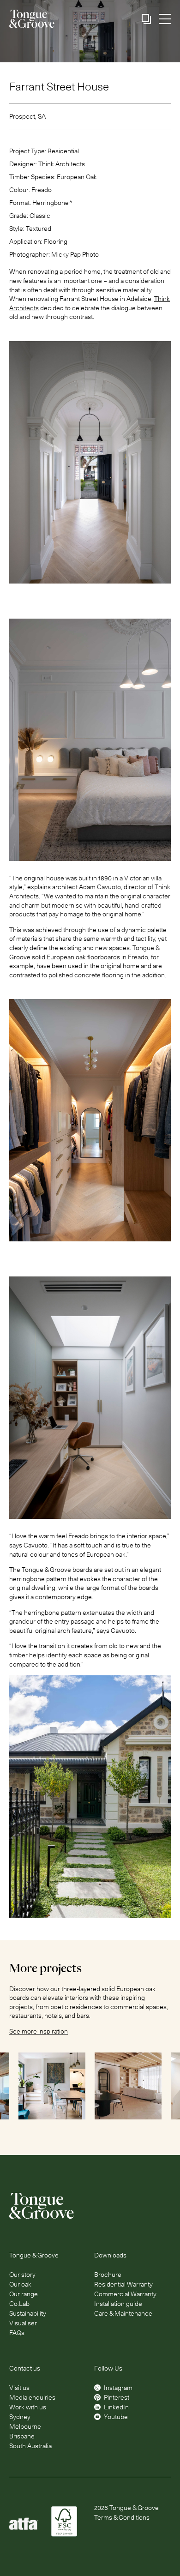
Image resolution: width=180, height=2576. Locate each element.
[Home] (90, 2206)
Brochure (108, 2275)
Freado (138, 957)
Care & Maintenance (123, 2313)
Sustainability (28, 2313)
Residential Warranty (123, 2284)
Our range (24, 2294)
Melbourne (25, 2426)
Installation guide (118, 2304)
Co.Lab (19, 2304)
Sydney (20, 2417)
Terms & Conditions (122, 2517)
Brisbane (22, 2436)
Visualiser (23, 2323)
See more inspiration (39, 2031)
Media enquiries (32, 2397)
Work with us (28, 2407)
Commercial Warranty (125, 2294)
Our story (22, 2275)
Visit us (19, 2388)
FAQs (17, 2333)
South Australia (30, 2446)
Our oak (20, 2284)
